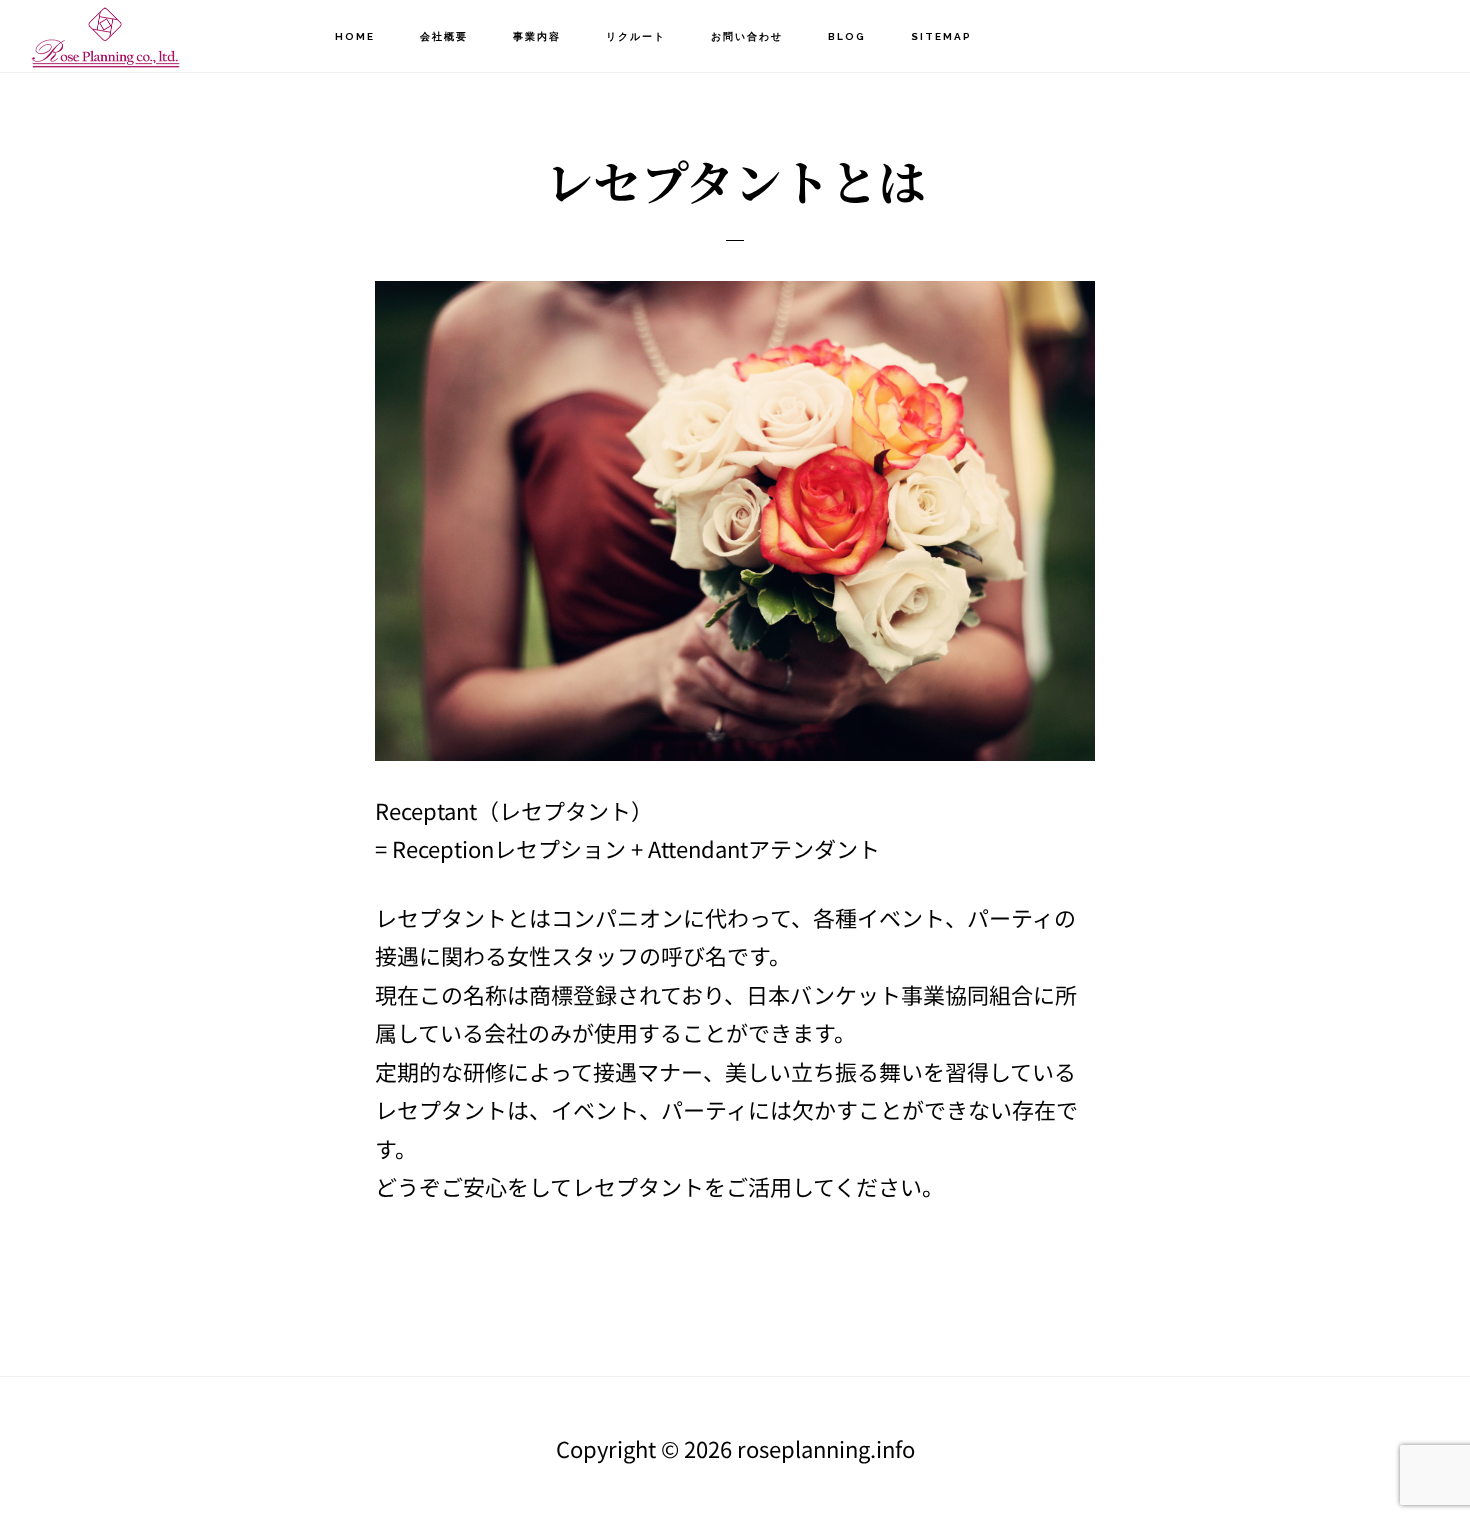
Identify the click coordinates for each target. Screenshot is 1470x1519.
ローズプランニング (130, 35)
